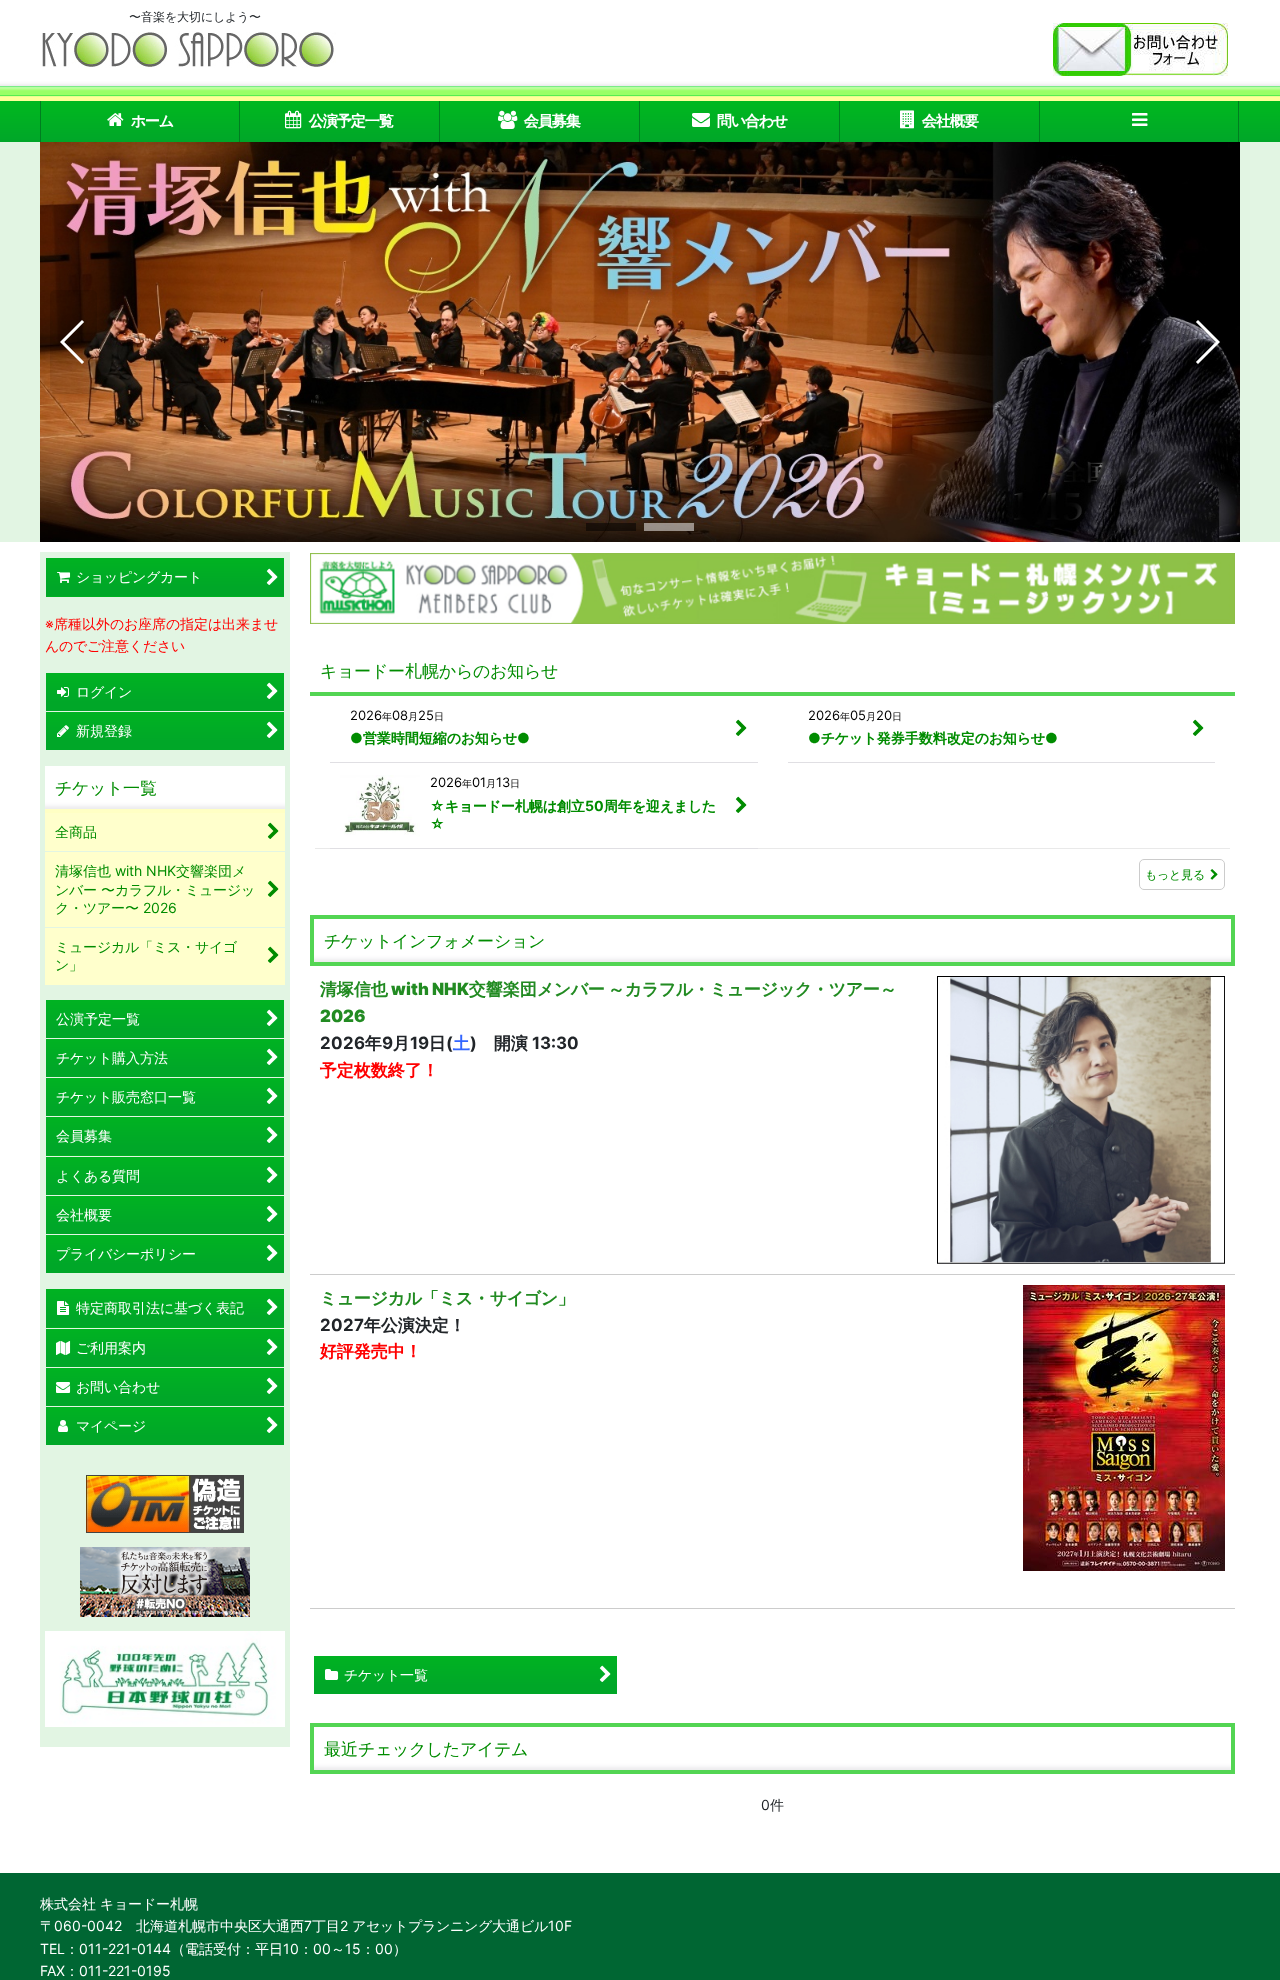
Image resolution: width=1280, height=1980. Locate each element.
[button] (1140, 121)
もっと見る (1175, 874)
